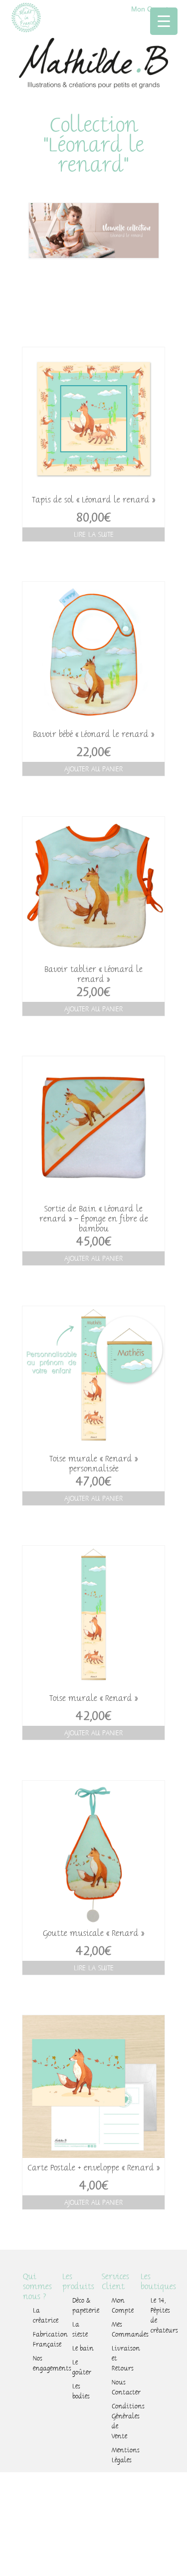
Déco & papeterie (86, 2306)
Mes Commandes (125, 2330)
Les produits (78, 2282)
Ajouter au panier (93, 769)
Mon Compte (123, 2306)
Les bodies (81, 2391)
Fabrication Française (46, 2340)
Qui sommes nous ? (37, 2287)
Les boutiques (158, 2282)
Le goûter (82, 2367)
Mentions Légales (125, 2455)
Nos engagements (46, 2363)
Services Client (115, 2282)
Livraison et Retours (125, 2358)
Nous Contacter (125, 2387)
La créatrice (46, 2316)
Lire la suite (94, 534)
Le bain (83, 2348)
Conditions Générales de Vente (125, 2421)
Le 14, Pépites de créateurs (164, 2316)
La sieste (80, 2330)
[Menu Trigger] (164, 21)
